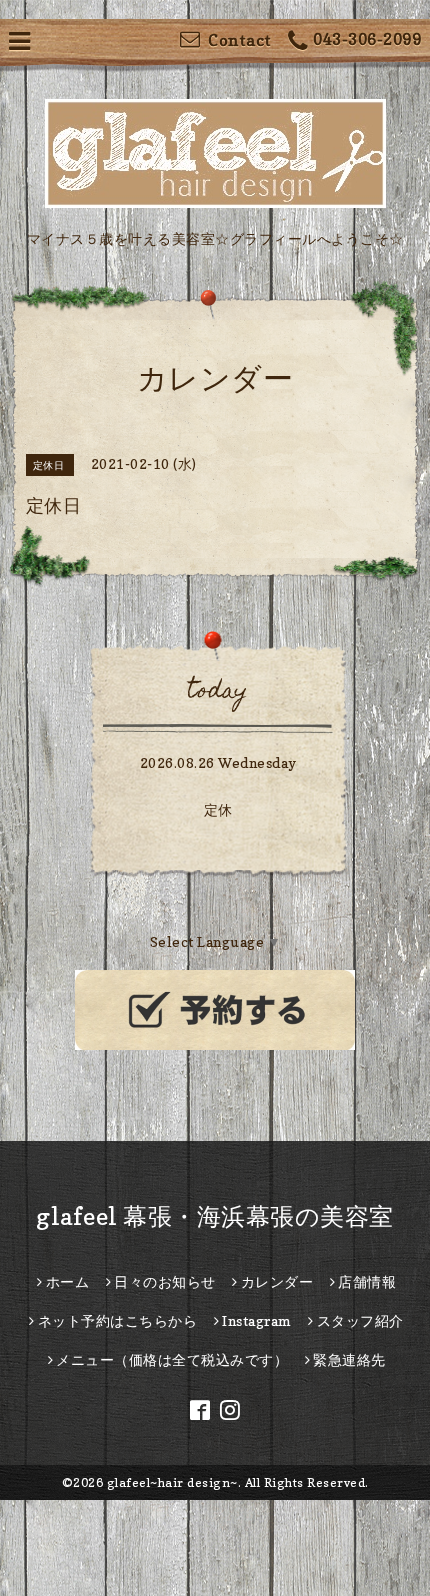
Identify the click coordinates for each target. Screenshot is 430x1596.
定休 (218, 809)
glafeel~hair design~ (172, 1482)
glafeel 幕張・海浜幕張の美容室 (215, 1216)
